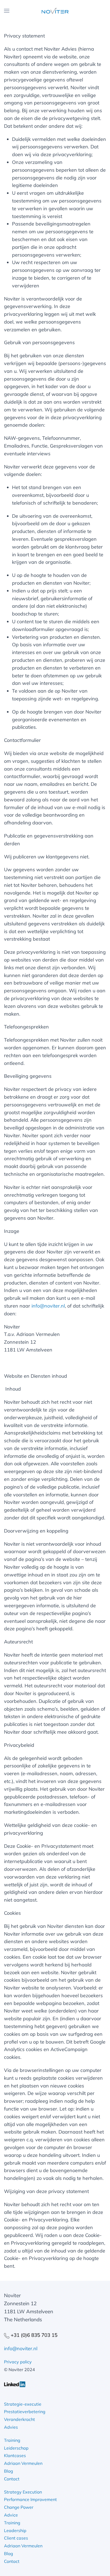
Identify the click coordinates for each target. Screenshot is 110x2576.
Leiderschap (16, 2448)
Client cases (16, 2538)
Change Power (19, 2507)
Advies (11, 2427)
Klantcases (15, 2455)
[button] (7, 11)
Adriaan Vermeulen (23, 2463)
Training (12, 2440)
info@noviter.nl (48, 1306)
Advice (11, 2515)
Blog (9, 2471)
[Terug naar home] (55, 11)
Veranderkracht (19, 2419)
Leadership (15, 2530)
